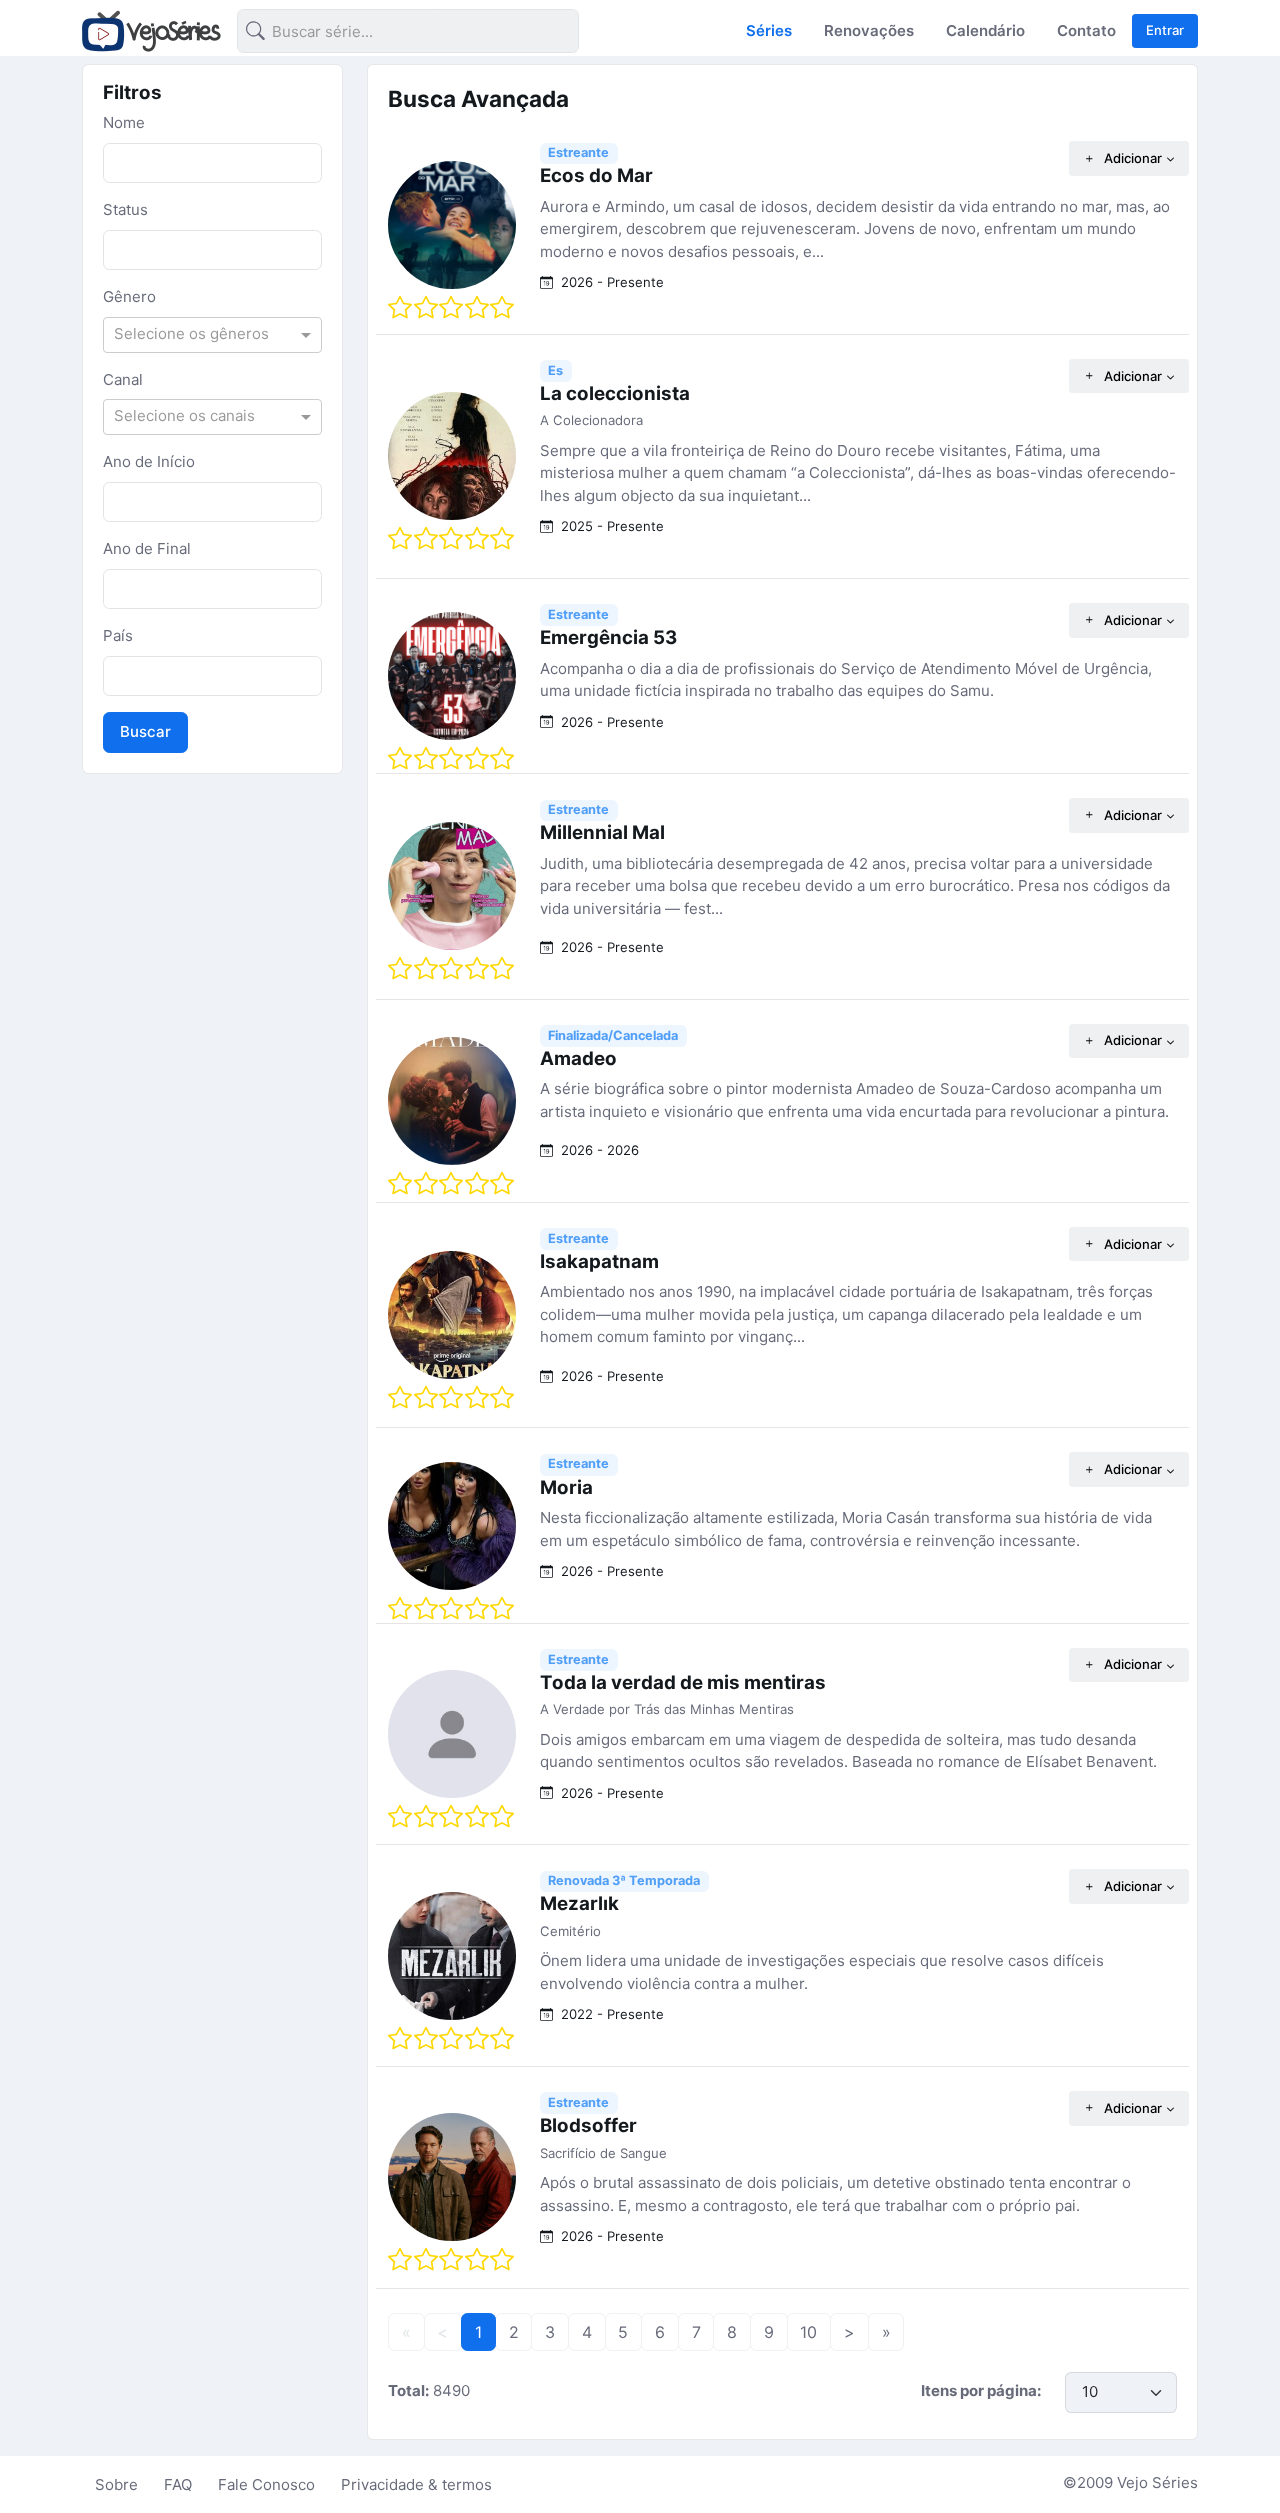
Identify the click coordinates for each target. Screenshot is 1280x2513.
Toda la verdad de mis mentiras (683, 1682)
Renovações (869, 30)
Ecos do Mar (596, 175)
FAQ (178, 2484)
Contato (1086, 30)
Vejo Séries (1157, 2482)
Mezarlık (579, 1903)
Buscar (145, 731)
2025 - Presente (610, 526)
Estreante (578, 152)
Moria (566, 1487)
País (118, 635)
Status (125, 209)
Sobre (116, 2484)
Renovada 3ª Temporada (624, 1880)
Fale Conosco (266, 2484)
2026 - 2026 (598, 1150)
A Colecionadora (591, 420)
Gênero (129, 296)
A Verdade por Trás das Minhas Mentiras (667, 1709)
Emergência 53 (608, 637)
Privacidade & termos (416, 2484)
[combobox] (392, 34)
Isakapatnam (599, 1261)
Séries (769, 30)
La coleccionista (615, 393)
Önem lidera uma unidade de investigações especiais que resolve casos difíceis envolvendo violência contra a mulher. (822, 1972)
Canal (123, 379)
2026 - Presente (610, 282)
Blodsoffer (588, 2125)
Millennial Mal (602, 832)
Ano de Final (147, 548)
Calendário (985, 30)
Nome (124, 122)
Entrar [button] (1165, 30)
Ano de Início (149, 461)
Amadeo (578, 1058)
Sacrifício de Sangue (603, 2153)
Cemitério (570, 1931)
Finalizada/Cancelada (613, 1035)
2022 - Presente (610, 2014)
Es (555, 370)
